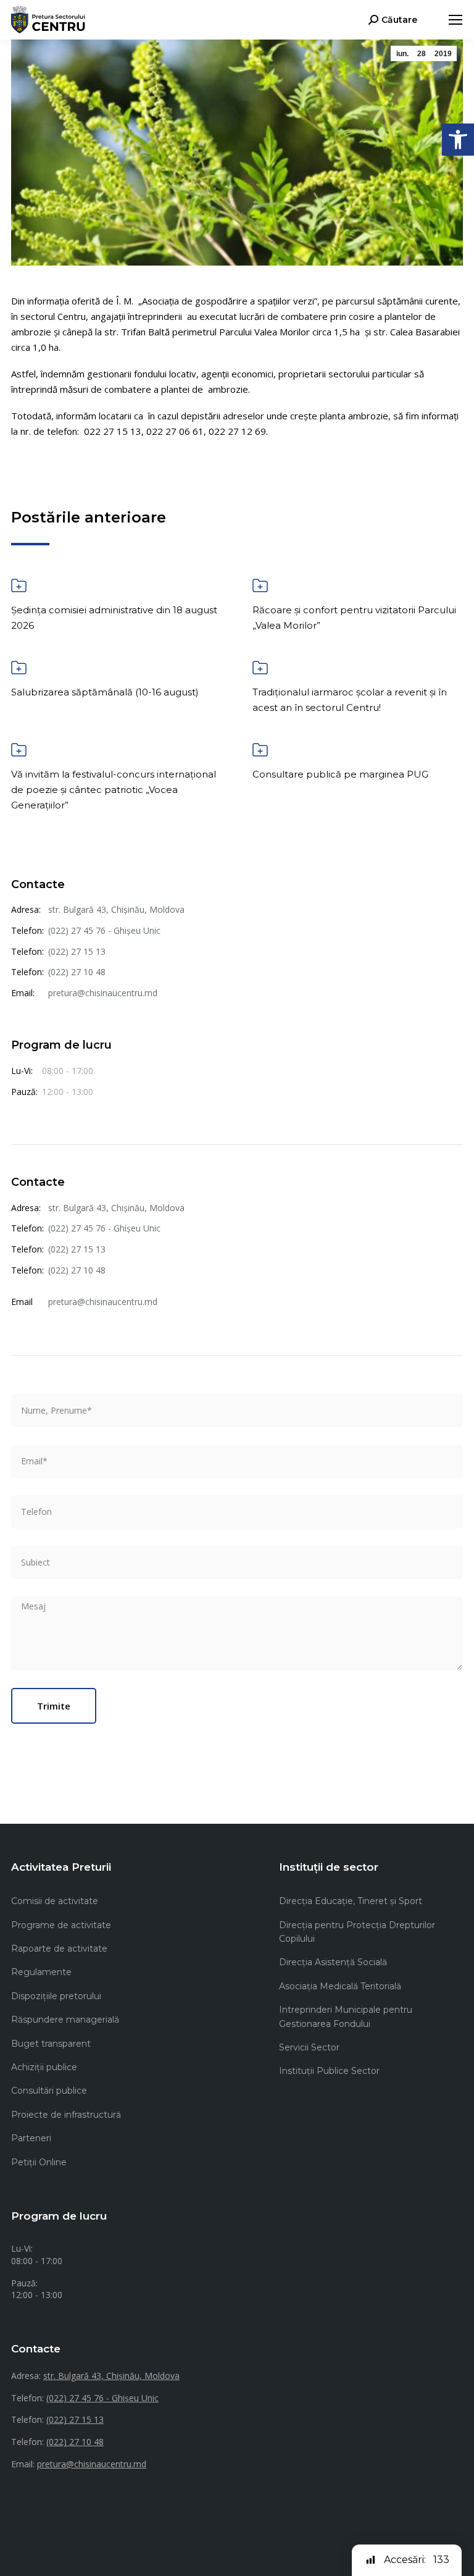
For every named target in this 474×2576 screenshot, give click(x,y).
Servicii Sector (309, 2047)
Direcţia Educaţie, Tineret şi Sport (351, 1901)
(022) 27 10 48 (77, 972)
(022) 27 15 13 (77, 951)
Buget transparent (51, 2044)
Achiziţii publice (44, 2067)
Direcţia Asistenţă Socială (333, 1962)
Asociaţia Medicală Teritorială (340, 1986)
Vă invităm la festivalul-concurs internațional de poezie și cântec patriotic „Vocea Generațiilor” (114, 790)
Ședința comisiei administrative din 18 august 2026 (114, 618)
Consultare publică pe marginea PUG (340, 774)
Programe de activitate (61, 1925)
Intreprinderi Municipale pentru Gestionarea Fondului (346, 2016)
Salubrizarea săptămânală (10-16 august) (105, 692)
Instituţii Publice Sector (329, 2071)
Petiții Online (39, 2162)
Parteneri (31, 2138)
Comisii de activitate (55, 1901)
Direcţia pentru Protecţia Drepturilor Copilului (357, 1932)
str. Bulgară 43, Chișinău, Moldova (116, 909)
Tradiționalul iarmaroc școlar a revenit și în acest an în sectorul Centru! (350, 700)
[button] (458, 140)
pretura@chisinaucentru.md (103, 993)
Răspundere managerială (65, 2020)
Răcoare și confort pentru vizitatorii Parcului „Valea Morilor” (354, 618)
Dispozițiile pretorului (56, 1996)
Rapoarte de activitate (59, 1949)
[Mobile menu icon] (455, 20)
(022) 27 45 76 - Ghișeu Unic (104, 930)
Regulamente (41, 1972)
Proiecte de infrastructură (66, 2115)
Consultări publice (49, 2091)
